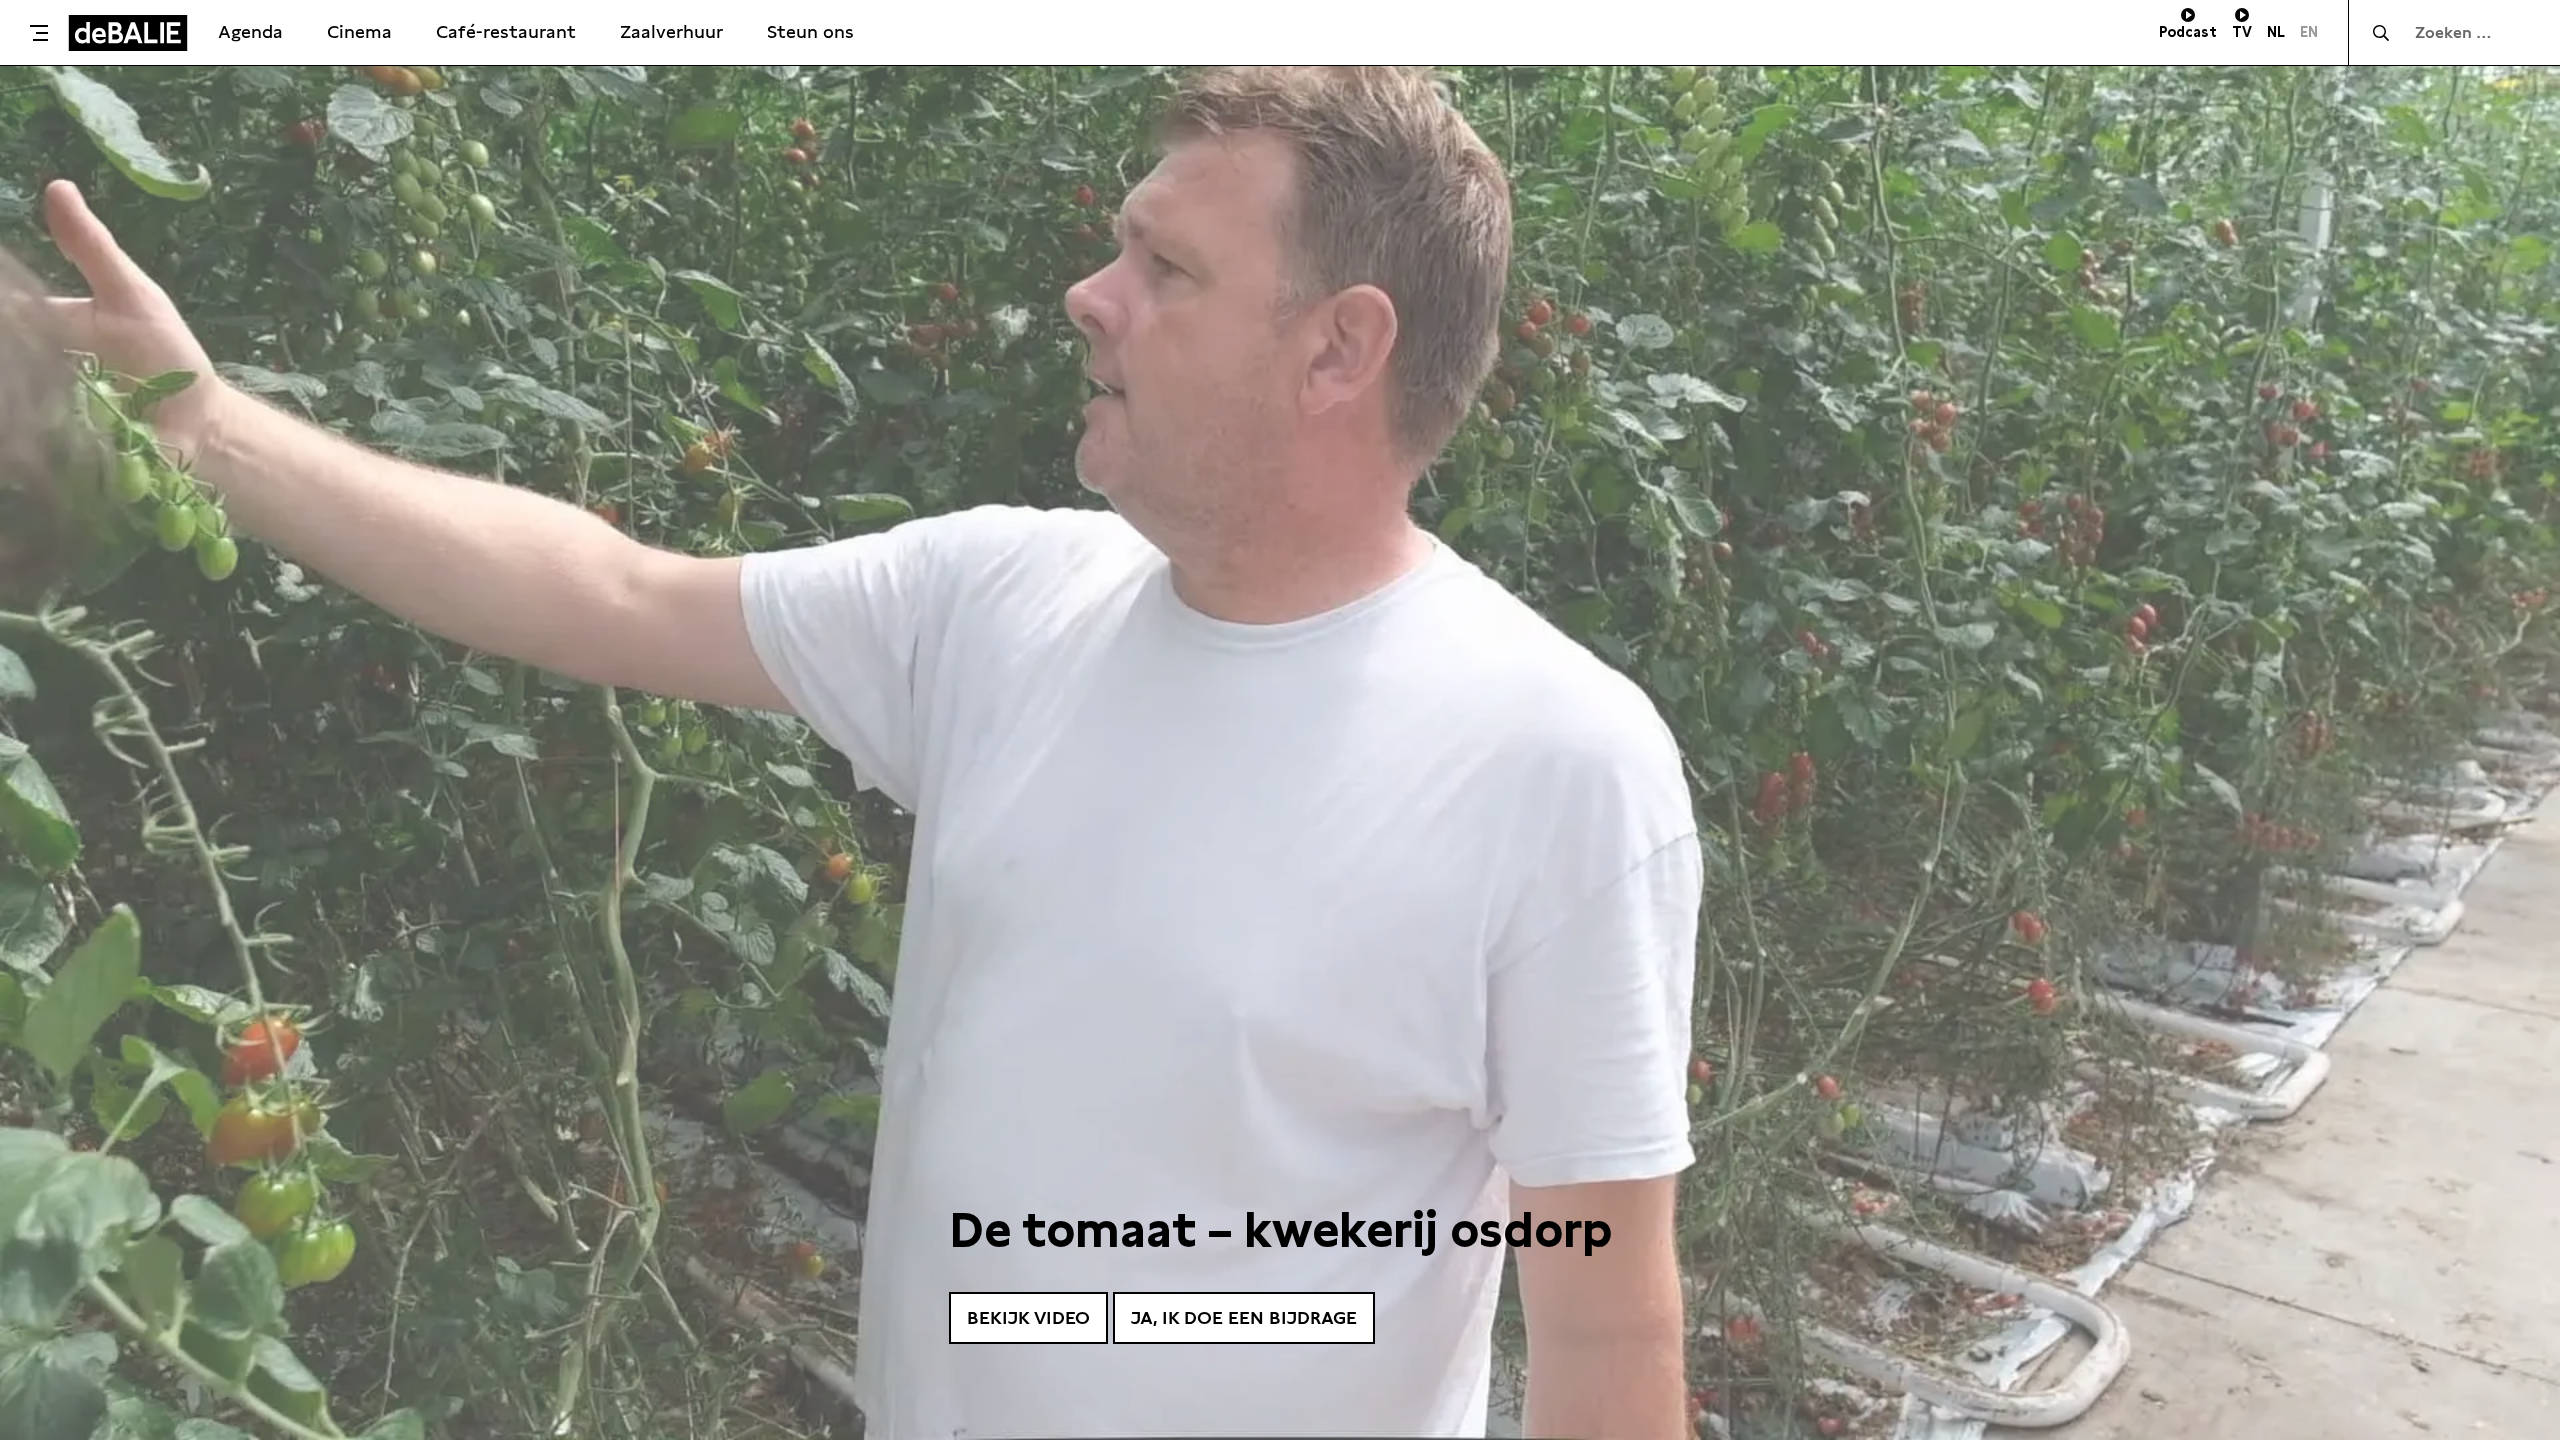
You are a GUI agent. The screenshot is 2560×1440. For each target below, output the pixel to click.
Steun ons (810, 31)
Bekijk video (1028, 1317)
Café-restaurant (506, 31)
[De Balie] (128, 33)
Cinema (359, 31)
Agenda (250, 31)
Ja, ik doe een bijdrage (1244, 1317)
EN (2309, 32)
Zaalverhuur (671, 31)
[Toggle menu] (39, 33)
